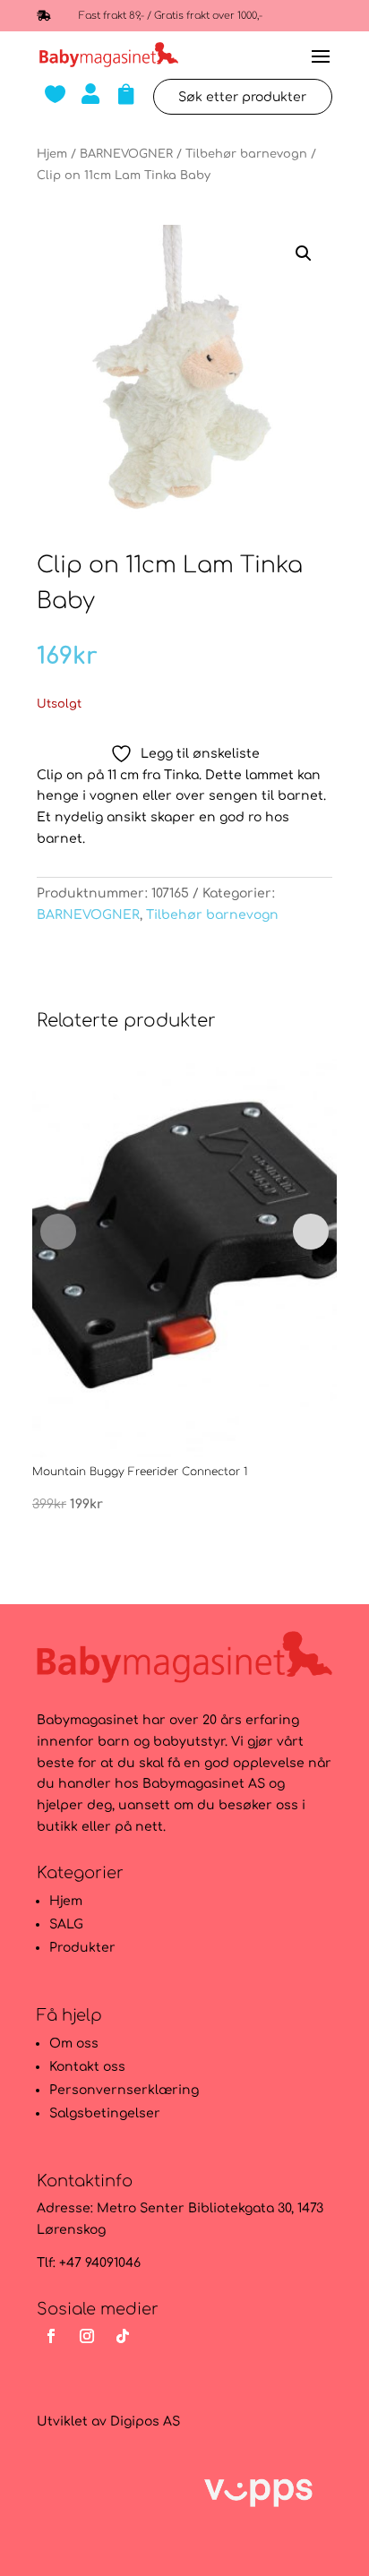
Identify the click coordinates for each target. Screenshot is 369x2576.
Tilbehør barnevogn (246, 154)
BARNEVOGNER (126, 154)
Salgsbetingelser (105, 2113)
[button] (304, 253)
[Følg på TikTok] (123, 2336)
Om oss (74, 2044)
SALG (66, 1924)
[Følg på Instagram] (87, 2336)
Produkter (82, 1948)
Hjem (52, 154)
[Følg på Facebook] (51, 2336)
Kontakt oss (87, 2067)
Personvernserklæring (124, 2090)
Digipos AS (145, 2421)
